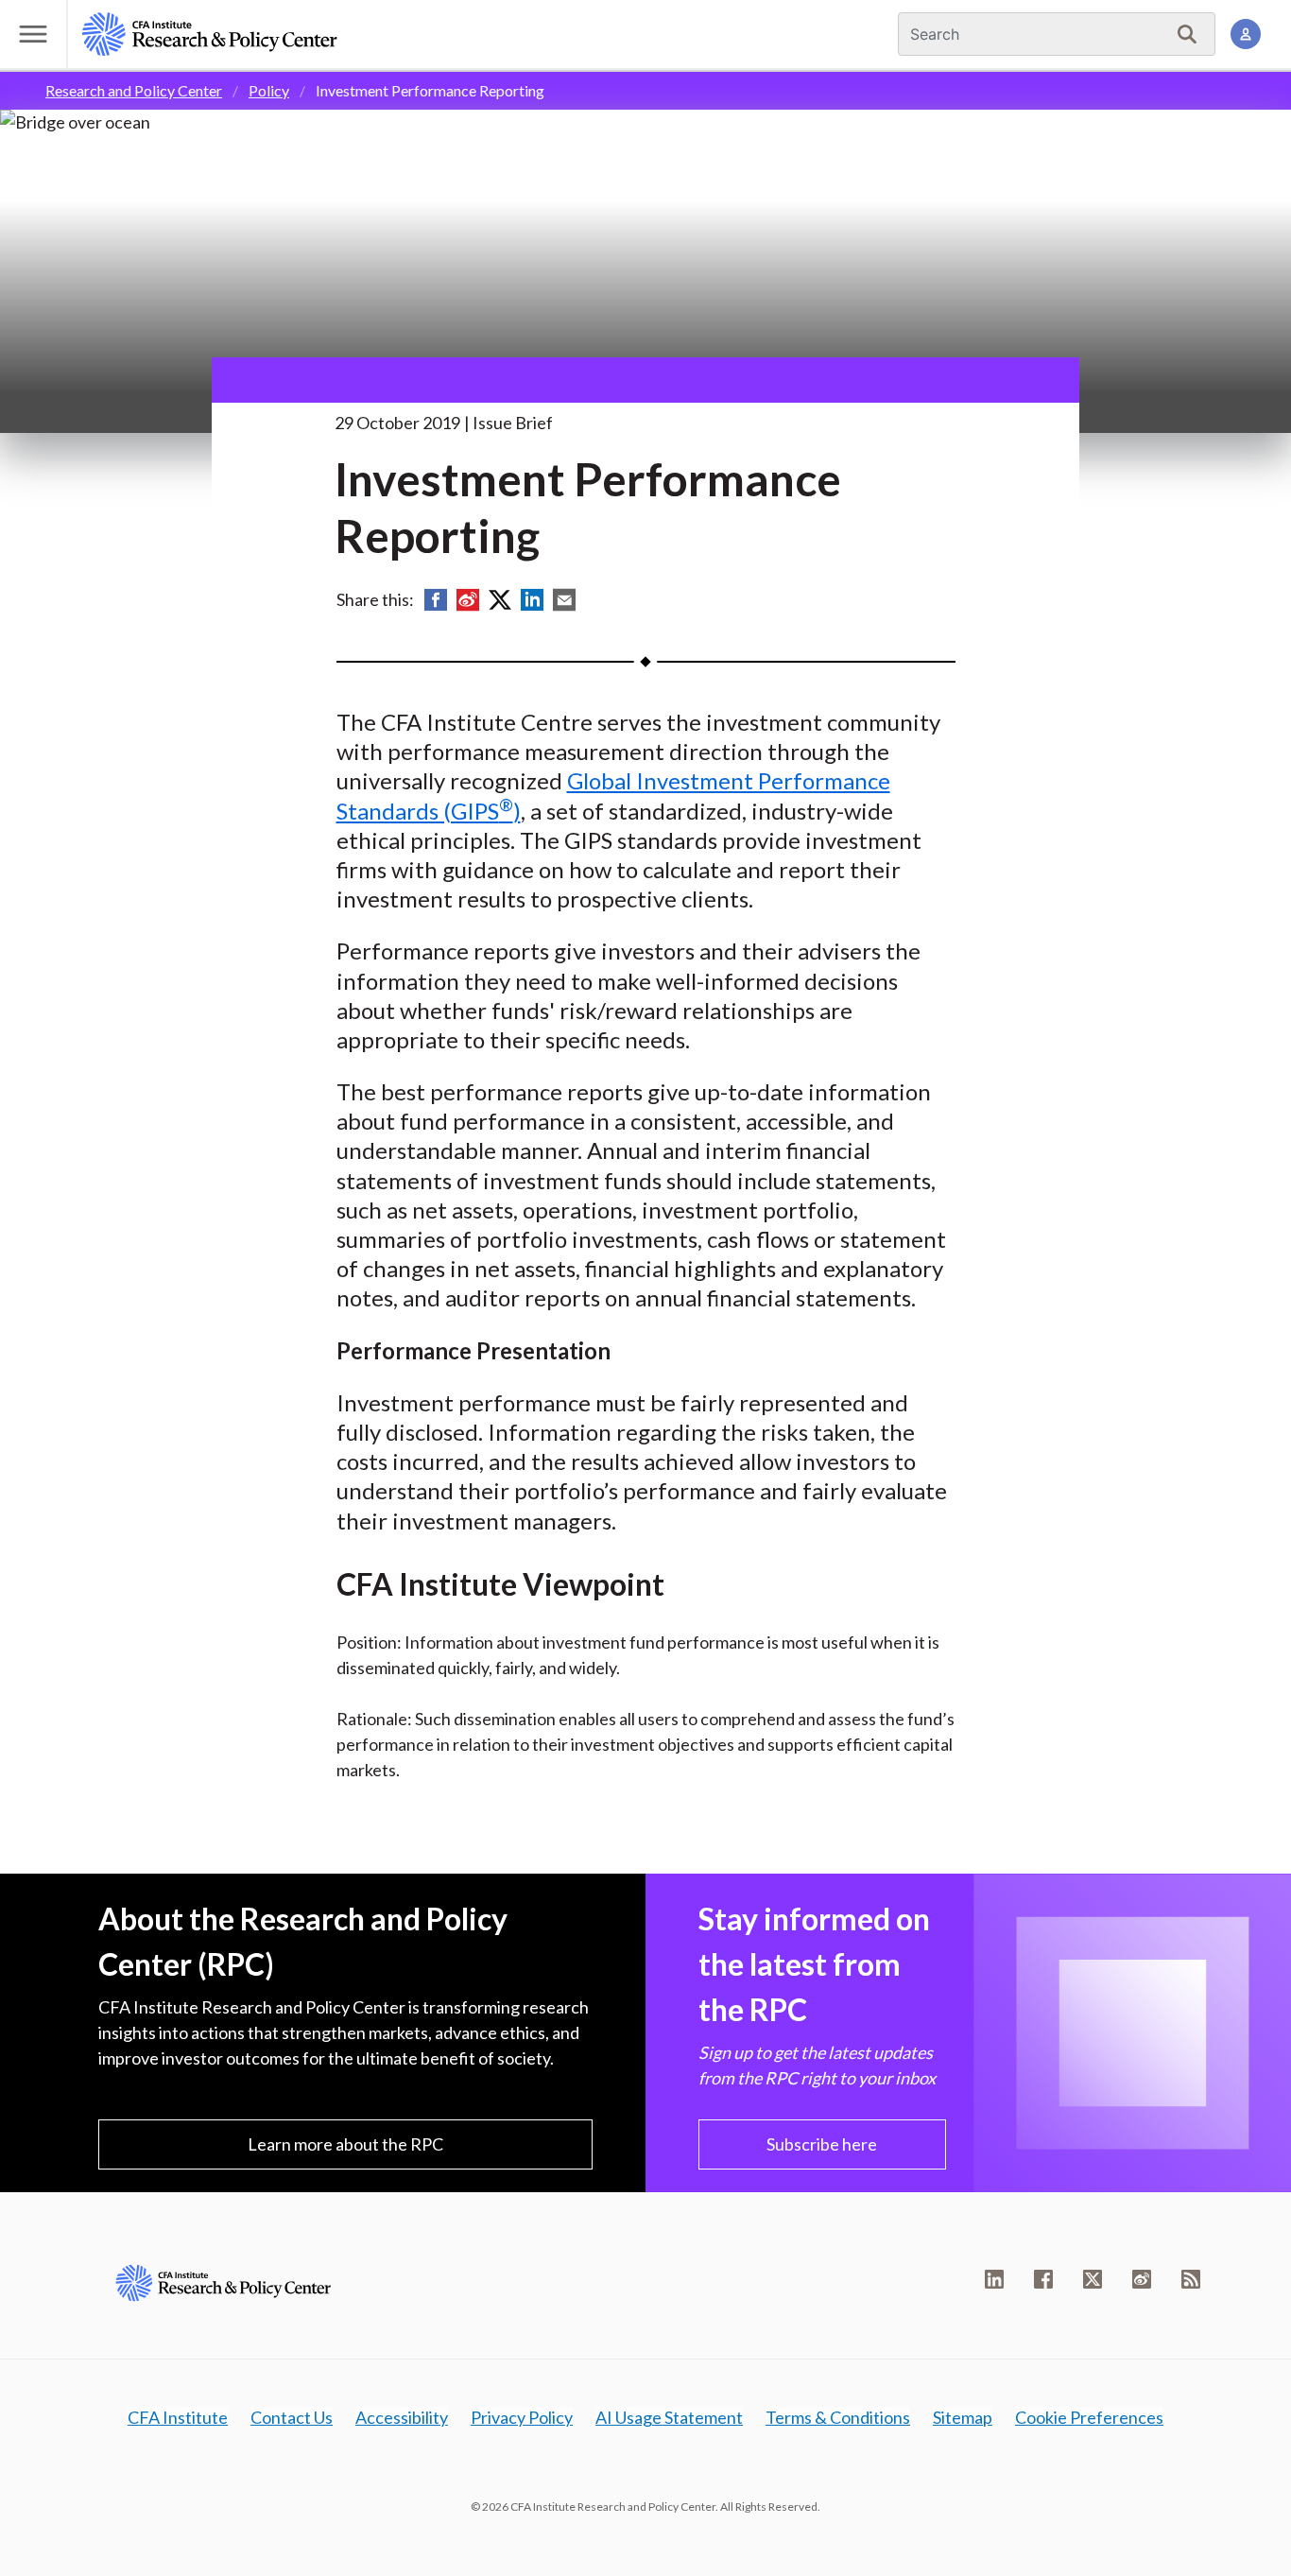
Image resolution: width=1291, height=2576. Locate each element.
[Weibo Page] (1142, 2279)
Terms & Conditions (838, 2417)
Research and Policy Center (134, 90)
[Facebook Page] (1043, 2279)
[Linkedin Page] (994, 2279)
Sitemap (963, 2417)
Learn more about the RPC (345, 2144)
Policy (269, 90)
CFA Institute (178, 2417)
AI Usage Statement (669, 2417)
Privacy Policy (522, 2417)
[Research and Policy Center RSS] (1191, 2279)
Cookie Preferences (1089, 2417)
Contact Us (292, 2417)
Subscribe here (822, 2144)
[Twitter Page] (1093, 2279)
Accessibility (402, 2417)
